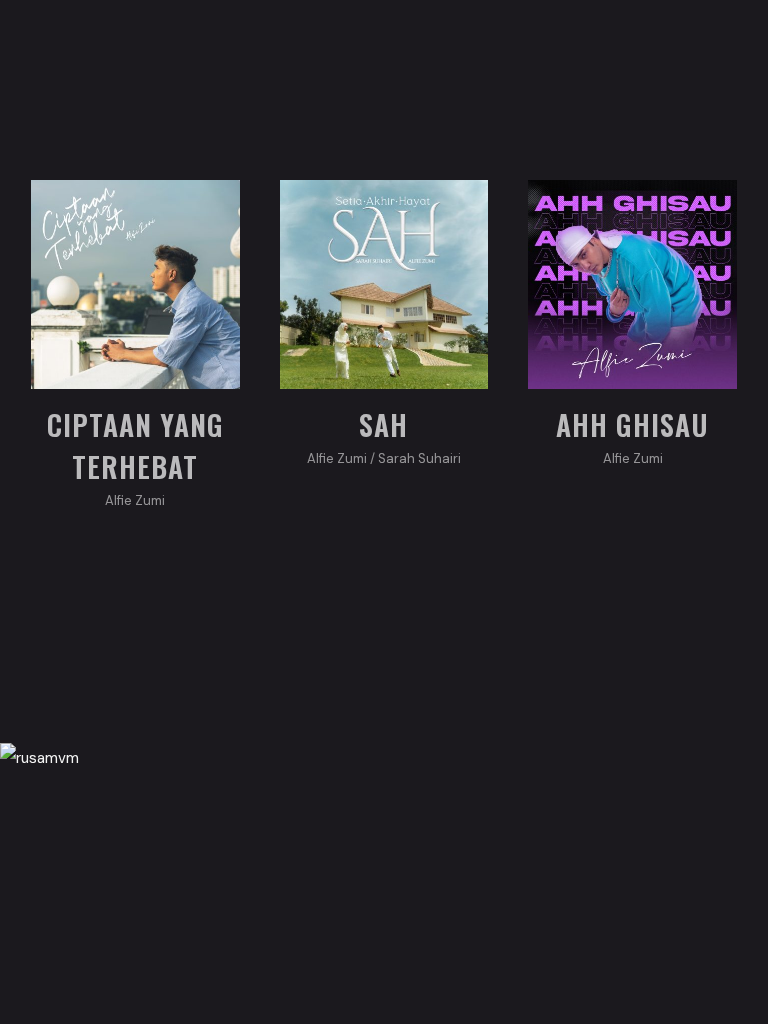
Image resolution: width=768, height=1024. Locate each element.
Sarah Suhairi (419, 458)
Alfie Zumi (135, 500)
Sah (383, 424)
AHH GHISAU (632, 424)
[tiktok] (414, 838)
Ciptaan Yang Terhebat (135, 445)
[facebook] (294, 838)
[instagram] (354, 838)
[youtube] (474, 838)
